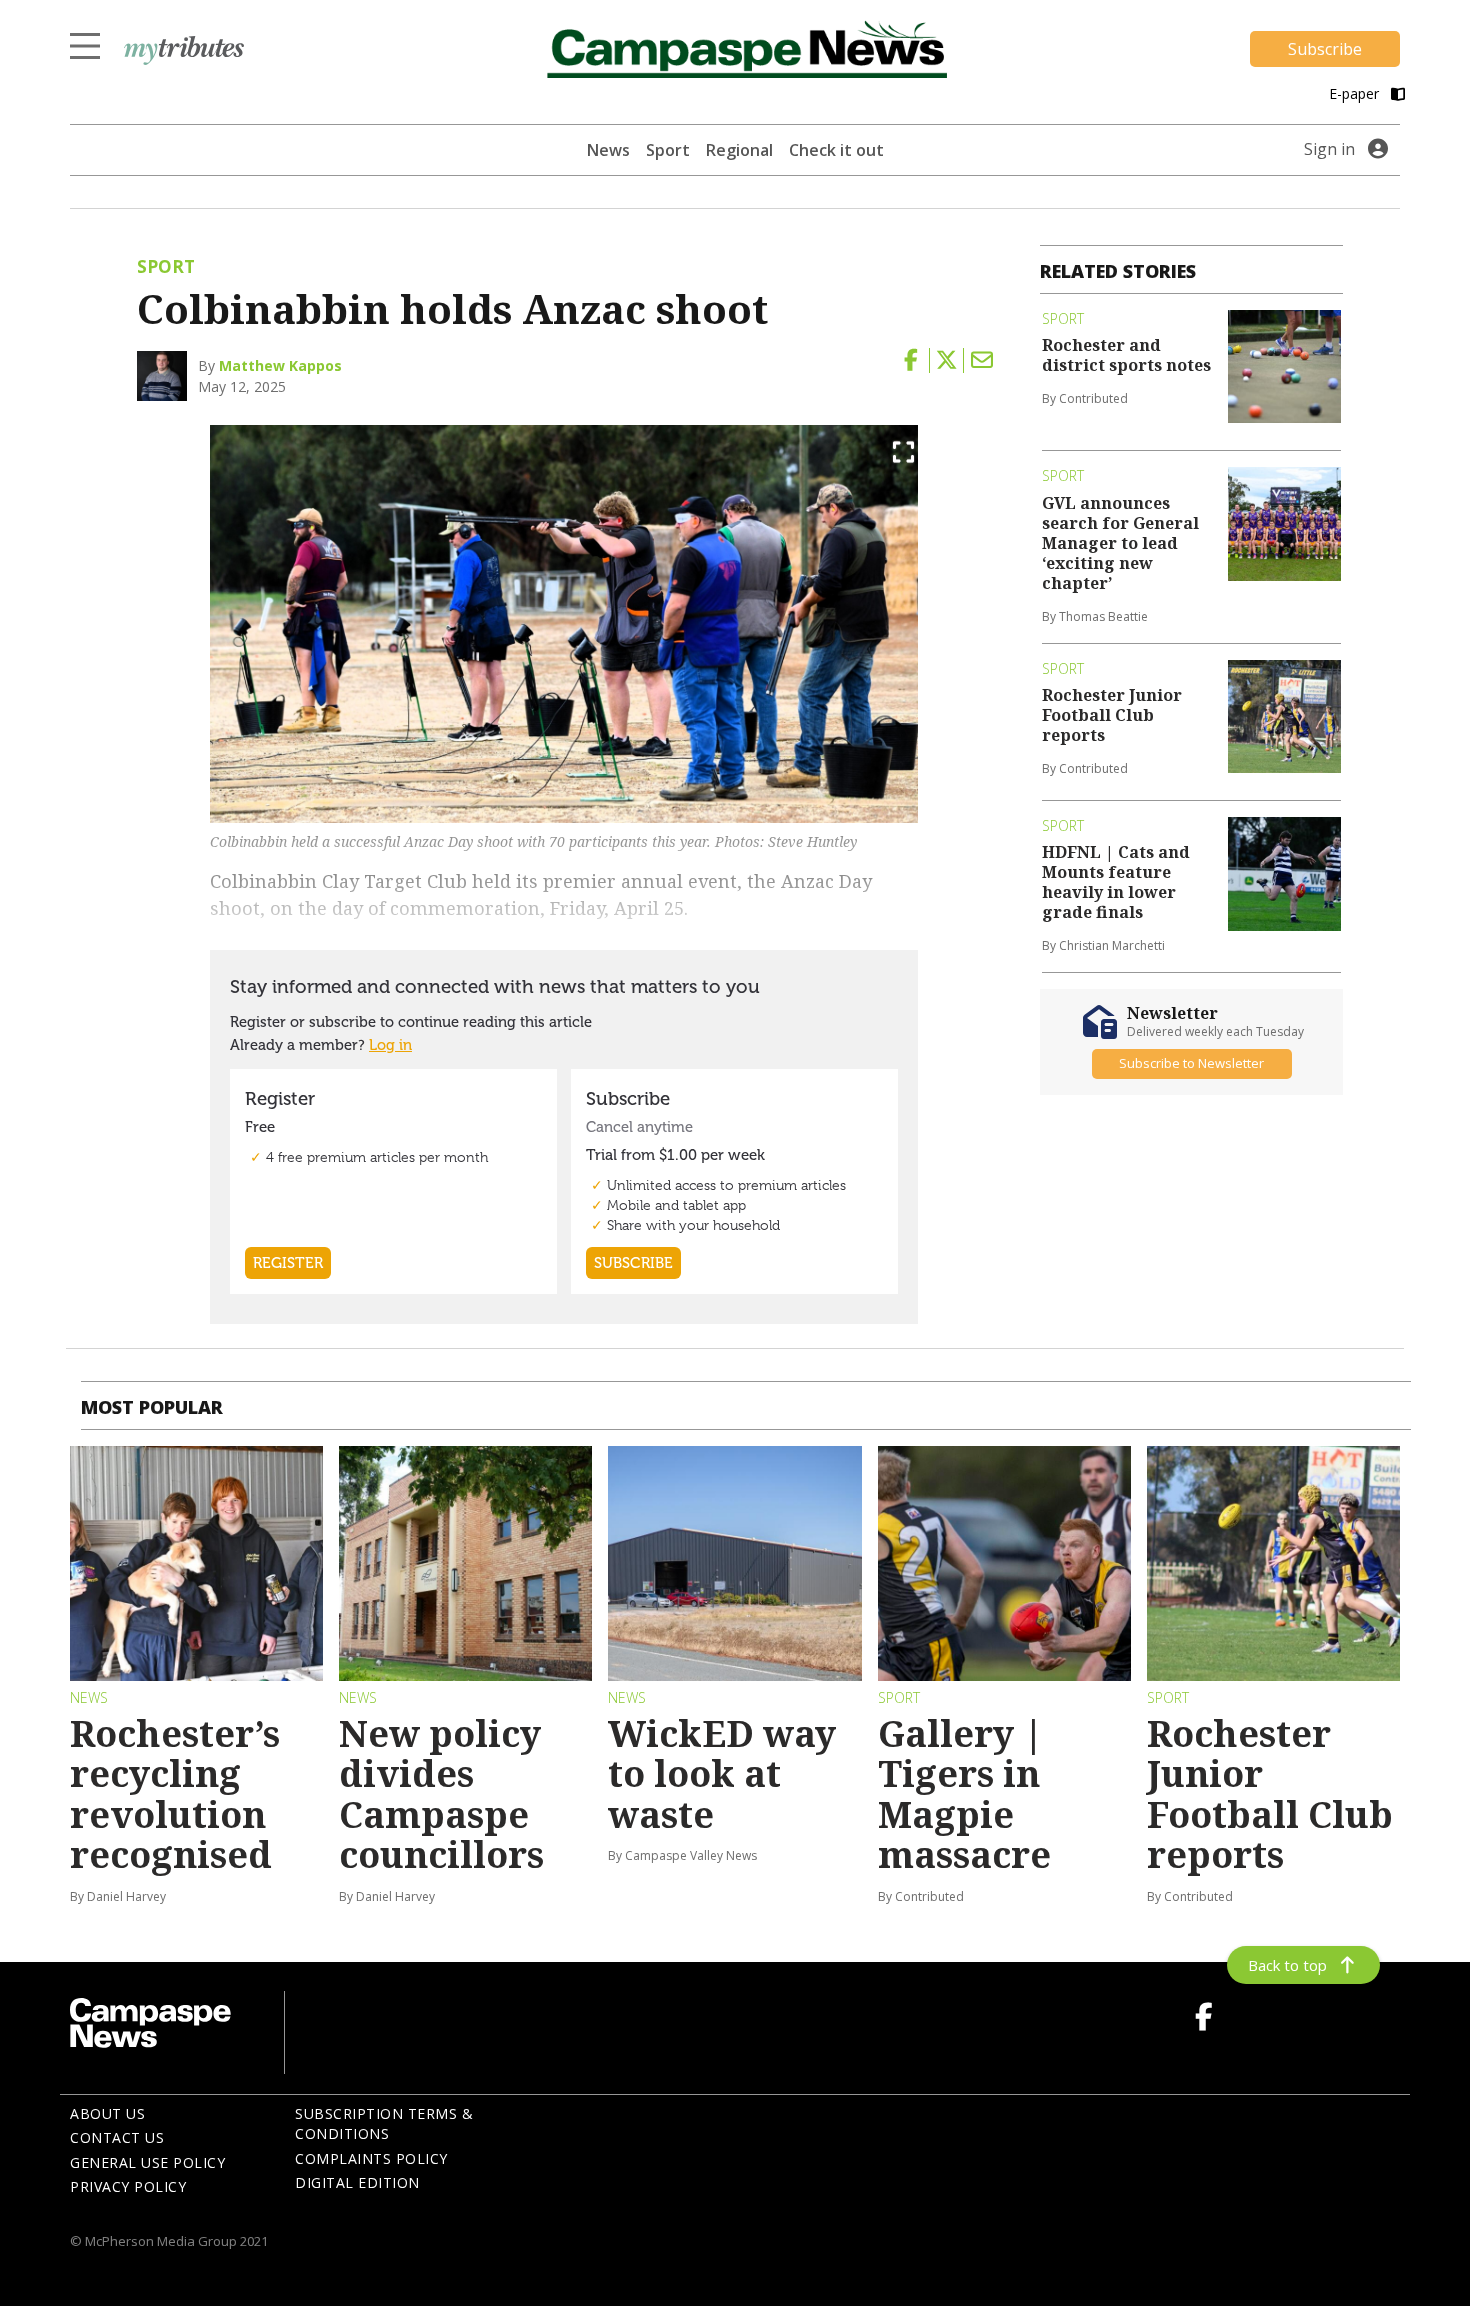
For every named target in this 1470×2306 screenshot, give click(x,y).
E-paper (1356, 93)
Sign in (1329, 149)
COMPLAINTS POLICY (371, 2158)
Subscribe (1325, 49)
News (608, 150)
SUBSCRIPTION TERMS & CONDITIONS (384, 2124)
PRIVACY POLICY (128, 2186)
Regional (739, 150)
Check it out (836, 150)
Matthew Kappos (280, 365)
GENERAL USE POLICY (147, 2162)
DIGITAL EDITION (357, 2182)
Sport (668, 150)
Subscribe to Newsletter (1191, 1064)
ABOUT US (107, 2113)
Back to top (1287, 1965)
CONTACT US (117, 2137)
